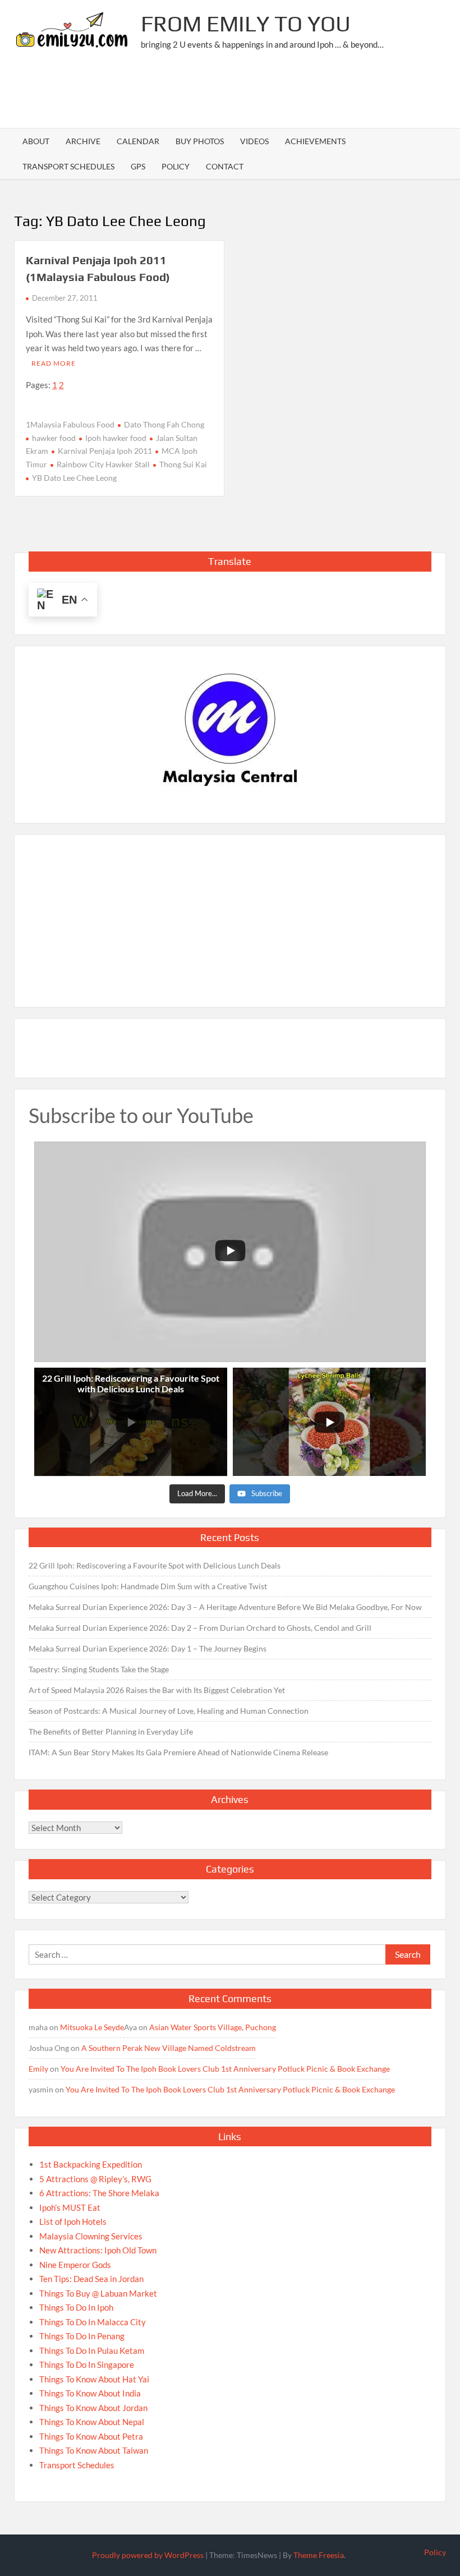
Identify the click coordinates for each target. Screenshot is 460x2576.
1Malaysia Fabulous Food (70, 424)
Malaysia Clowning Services (91, 2236)
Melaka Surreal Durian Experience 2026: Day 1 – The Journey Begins (148, 1648)
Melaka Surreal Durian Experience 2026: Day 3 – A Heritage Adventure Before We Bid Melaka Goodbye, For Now (225, 1607)
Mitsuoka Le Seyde (92, 2027)
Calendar (138, 141)
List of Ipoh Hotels (73, 2221)
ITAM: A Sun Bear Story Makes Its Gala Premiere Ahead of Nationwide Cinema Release (178, 1752)
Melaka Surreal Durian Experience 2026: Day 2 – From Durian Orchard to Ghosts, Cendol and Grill (200, 1628)
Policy (176, 166)
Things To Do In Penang (82, 2336)
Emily (38, 2069)
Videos (254, 141)
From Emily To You (246, 24)
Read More (54, 363)
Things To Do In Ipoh (76, 2307)
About (36, 141)
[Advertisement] (242, 93)
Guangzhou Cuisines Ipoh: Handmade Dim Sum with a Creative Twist (148, 1586)
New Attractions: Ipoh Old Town (98, 2250)
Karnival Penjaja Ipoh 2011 (105, 451)
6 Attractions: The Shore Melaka (99, 2193)
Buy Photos (200, 141)
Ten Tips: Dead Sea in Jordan (91, 2279)
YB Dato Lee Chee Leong (74, 478)
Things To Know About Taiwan (94, 2450)
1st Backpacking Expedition (91, 2164)
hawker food (54, 438)
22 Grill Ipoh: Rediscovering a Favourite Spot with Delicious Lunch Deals (155, 1565)
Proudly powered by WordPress (148, 2555)
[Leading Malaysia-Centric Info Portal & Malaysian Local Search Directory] (230, 730)
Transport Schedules (68, 166)
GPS (138, 166)
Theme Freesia (319, 2555)
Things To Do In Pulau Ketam (92, 2350)
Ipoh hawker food (116, 438)
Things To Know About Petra (91, 2436)
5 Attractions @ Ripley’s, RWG (95, 2179)
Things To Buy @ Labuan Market (98, 2293)
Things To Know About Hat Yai (94, 2379)
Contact (225, 166)
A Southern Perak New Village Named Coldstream (169, 2048)
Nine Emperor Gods (75, 2265)
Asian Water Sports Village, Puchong (213, 2027)
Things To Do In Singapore (87, 2365)
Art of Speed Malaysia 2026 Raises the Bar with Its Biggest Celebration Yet (157, 1690)
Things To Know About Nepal (92, 2422)
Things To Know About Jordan (93, 2408)
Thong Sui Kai (183, 464)
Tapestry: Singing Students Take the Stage (99, 1669)
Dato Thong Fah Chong (164, 424)
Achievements (315, 141)
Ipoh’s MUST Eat (70, 2207)
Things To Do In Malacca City (93, 2322)
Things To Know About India (90, 2393)
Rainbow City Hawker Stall (103, 464)
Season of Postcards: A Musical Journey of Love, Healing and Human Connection (169, 1711)
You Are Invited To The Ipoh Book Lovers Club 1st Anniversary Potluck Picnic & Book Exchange (225, 2069)
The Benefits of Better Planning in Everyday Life (111, 1731)
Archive (83, 141)
